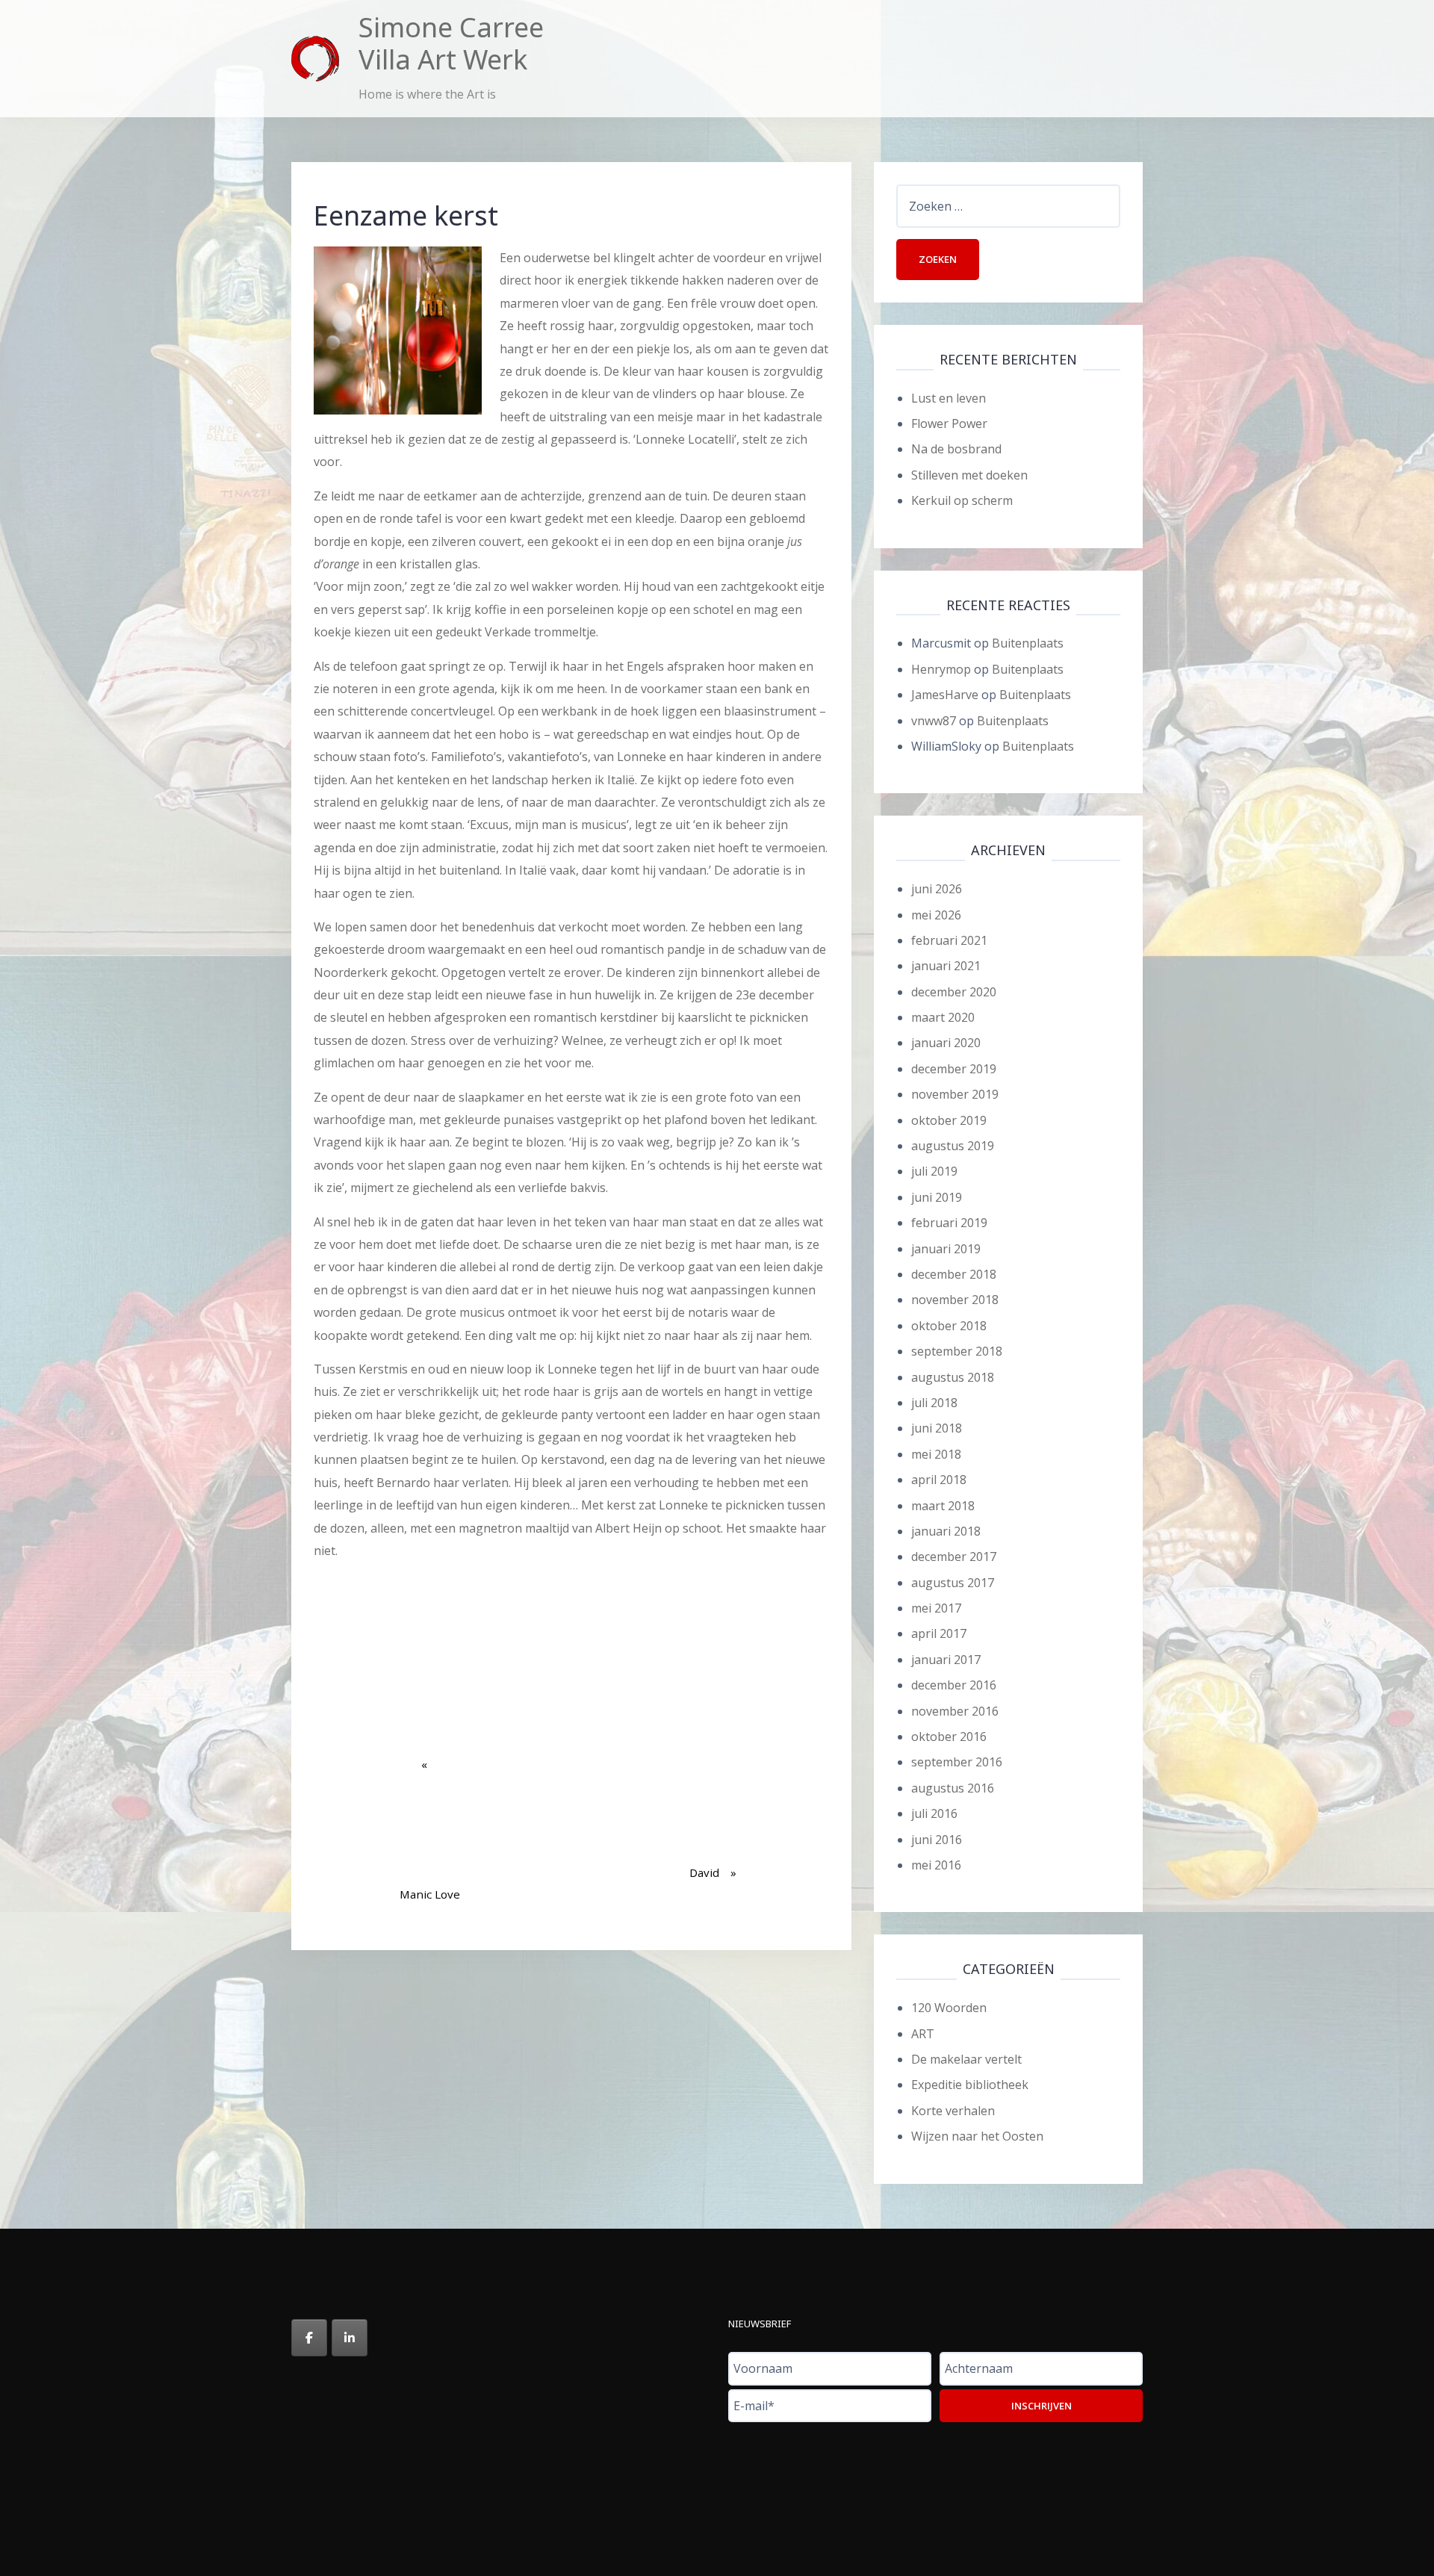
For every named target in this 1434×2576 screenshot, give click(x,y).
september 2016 (957, 1762)
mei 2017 (936, 1608)
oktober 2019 (949, 1120)
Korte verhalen (953, 2111)
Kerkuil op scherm (962, 500)
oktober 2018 (949, 1326)
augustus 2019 (953, 1146)
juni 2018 (937, 1428)
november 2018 (955, 1300)
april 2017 (939, 1633)
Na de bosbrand (956, 449)
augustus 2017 (953, 1583)
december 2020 (954, 992)
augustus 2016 (953, 1788)
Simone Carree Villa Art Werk (451, 43)
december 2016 (954, 1685)
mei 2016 (936, 1865)
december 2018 (954, 1274)
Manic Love (430, 1846)
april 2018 (939, 1480)
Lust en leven (949, 398)
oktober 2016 (949, 1737)
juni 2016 (937, 1840)
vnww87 (934, 721)
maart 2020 (943, 1017)
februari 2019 (949, 1223)
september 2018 (957, 1351)
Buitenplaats (1028, 643)
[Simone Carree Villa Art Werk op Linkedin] (350, 2338)
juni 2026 (937, 889)
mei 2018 (936, 1454)
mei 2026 (936, 915)
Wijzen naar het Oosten (977, 2136)
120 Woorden (949, 2008)
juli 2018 (934, 1403)
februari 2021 (949, 940)
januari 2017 (946, 1660)
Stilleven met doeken (969, 475)
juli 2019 (934, 1171)
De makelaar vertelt (966, 2059)
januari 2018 (946, 1531)
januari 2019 (946, 1249)
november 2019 (955, 1094)
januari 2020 (946, 1043)
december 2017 (954, 1557)
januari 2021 (946, 966)
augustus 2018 (953, 1377)
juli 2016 (934, 1813)
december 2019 (954, 1069)
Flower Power (949, 423)
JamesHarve (945, 695)
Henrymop (941, 669)
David (708, 1824)
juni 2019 (937, 1197)
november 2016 (955, 1711)
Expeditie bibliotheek (970, 2085)
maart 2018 (943, 1506)
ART (923, 2034)
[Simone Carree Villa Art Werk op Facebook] (309, 2338)
